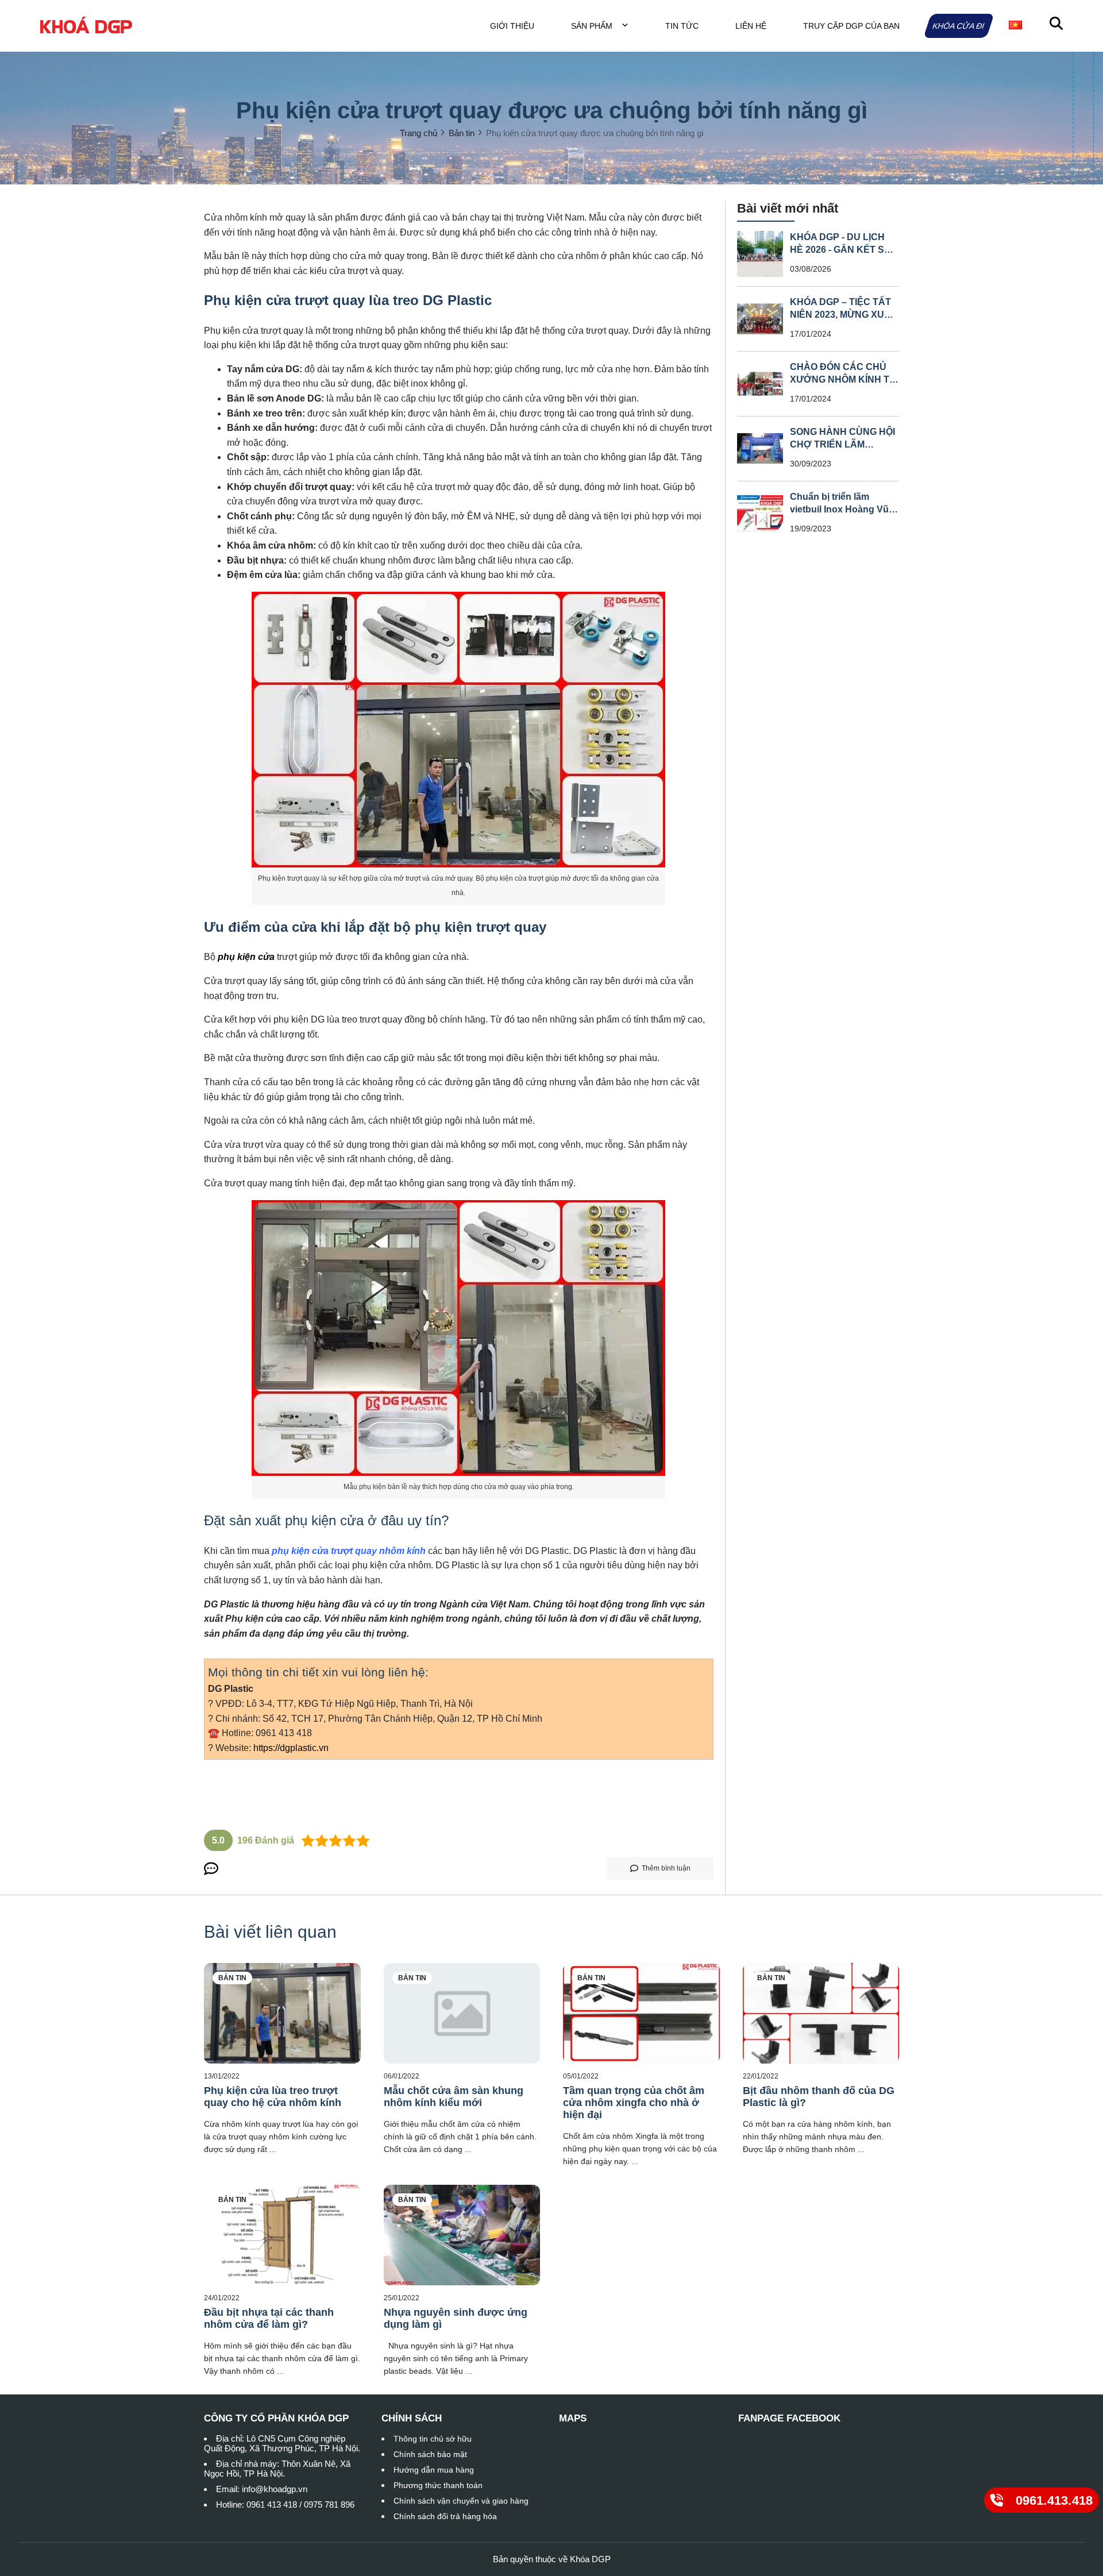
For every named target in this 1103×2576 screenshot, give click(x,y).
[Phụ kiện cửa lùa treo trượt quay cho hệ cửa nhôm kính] (282, 2013)
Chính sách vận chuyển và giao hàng (461, 2501)
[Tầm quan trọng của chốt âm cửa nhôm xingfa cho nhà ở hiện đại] (641, 2013)
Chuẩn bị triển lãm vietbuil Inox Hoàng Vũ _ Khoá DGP (843, 509)
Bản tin (232, 1978)
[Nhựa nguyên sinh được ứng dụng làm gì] (462, 2235)
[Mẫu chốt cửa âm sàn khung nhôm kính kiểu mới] (462, 2013)
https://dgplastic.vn (291, 1748)
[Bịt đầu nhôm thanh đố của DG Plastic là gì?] (821, 2013)
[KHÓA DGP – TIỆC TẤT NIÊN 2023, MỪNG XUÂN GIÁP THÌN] (760, 319)
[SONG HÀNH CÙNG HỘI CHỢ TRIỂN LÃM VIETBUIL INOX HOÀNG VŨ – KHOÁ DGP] (760, 449)
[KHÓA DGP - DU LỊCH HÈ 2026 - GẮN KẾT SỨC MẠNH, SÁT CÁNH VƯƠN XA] (760, 254)
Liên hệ (751, 26)
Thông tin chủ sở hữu (433, 2439)
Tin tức (682, 26)
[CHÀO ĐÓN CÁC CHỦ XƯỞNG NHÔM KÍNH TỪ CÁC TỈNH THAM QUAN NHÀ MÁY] (760, 384)
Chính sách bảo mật (430, 2454)
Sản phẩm (593, 26)
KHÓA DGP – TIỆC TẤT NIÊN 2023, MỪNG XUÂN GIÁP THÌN (844, 315)
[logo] (86, 26)
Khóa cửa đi (959, 26)
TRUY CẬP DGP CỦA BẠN (851, 26)
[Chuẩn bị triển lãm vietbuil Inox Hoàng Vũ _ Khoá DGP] (760, 514)
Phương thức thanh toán (438, 2485)
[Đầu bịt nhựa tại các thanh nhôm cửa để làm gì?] (282, 2235)
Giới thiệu (512, 26)
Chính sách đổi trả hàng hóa (445, 2516)
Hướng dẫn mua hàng (434, 2470)
